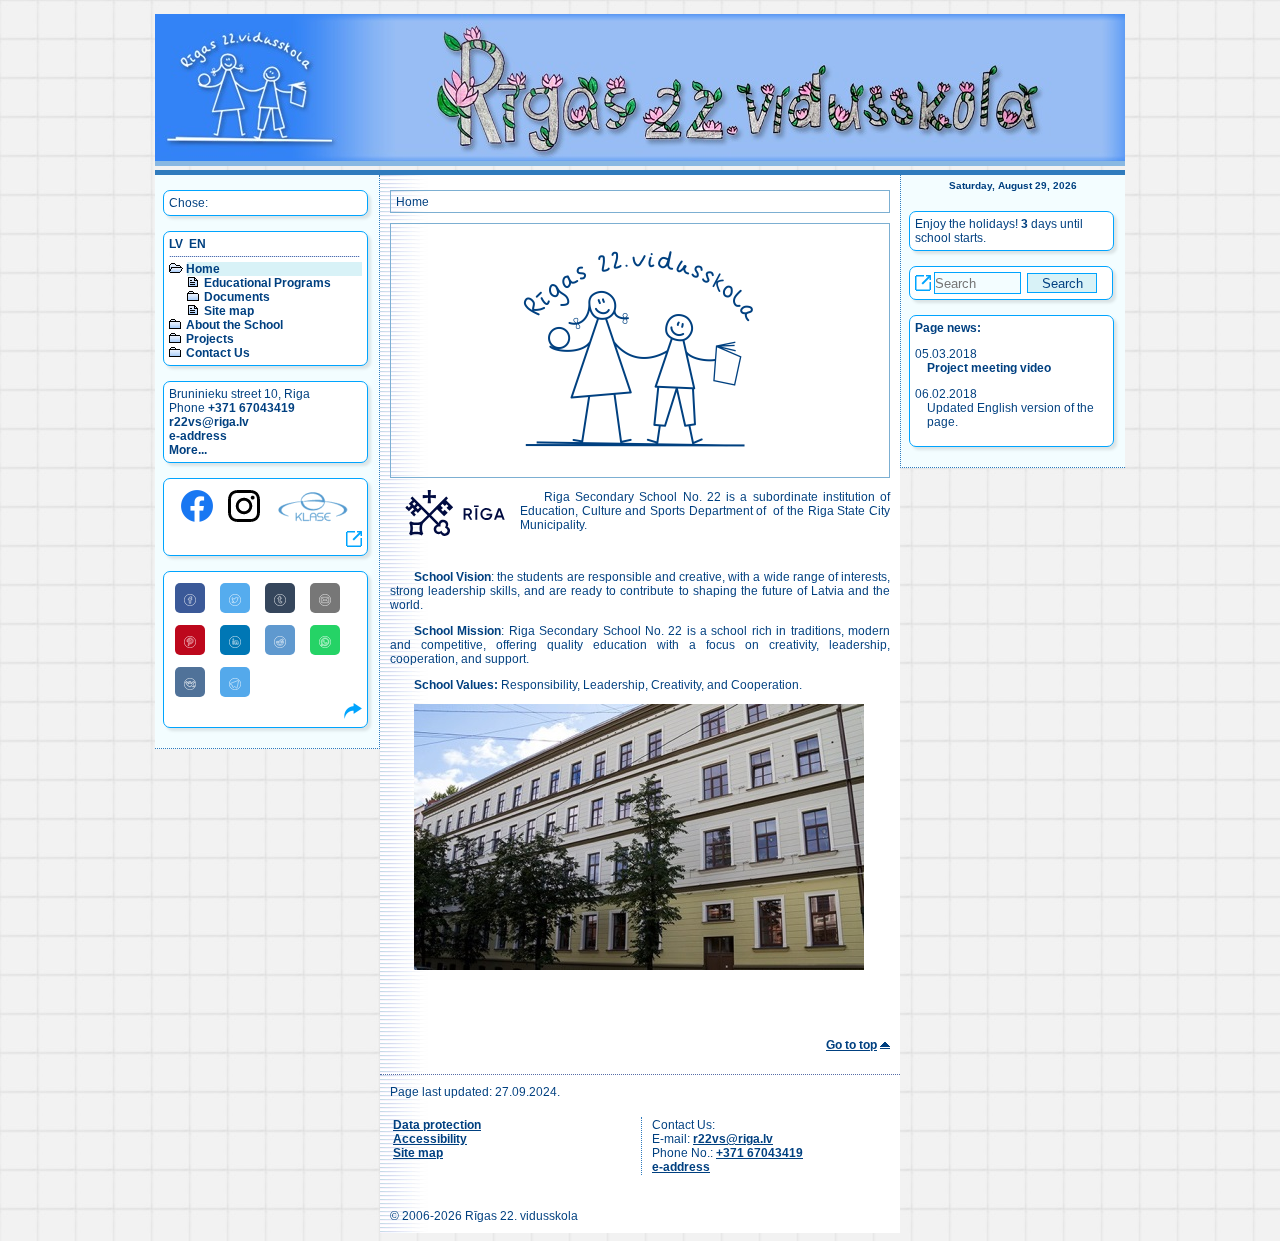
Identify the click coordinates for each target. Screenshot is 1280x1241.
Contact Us (218, 353)
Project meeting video (989, 368)
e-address (198, 436)
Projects (210, 339)
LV (176, 244)
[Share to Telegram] (235, 682)
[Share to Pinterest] (190, 640)
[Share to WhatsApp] (325, 640)
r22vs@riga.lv (209, 422)
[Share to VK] (190, 682)
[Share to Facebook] (190, 598)
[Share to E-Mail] (325, 598)
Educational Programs (267, 283)
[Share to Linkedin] (235, 640)
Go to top (851, 1045)
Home (203, 269)
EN (197, 244)
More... (188, 450)
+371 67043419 (251, 408)
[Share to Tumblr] (280, 598)
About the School (234, 325)
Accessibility (430, 1139)
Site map (229, 311)
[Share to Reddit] (280, 640)
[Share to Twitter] (235, 598)
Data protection (437, 1125)
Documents (237, 297)
